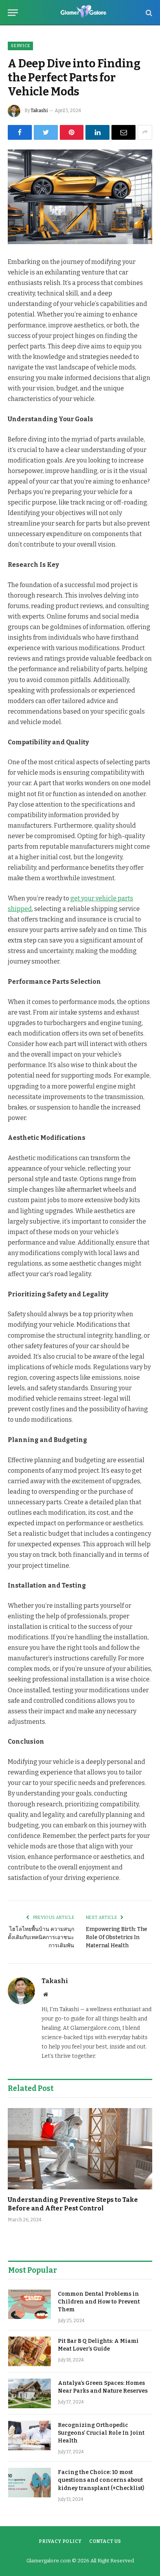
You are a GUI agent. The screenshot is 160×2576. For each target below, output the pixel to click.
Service (20, 46)
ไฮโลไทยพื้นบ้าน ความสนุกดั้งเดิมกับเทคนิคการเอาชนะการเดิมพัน (41, 1937)
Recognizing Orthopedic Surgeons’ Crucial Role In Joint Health (101, 2433)
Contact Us (105, 2541)
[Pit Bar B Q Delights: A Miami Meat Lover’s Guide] (30, 2351)
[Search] (148, 13)
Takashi (39, 111)
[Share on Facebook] (20, 132)
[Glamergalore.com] (84, 13)
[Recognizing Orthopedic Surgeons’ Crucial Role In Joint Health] (30, 2435)
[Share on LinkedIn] (97, 132)
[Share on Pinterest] (72, 132)
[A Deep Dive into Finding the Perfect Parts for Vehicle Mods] (80, 197)
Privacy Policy (60, 2541)
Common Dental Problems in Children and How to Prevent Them (99, 2302)
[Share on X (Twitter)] (46, 132)
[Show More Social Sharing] (145, 132)
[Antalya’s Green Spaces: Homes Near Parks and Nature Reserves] (30, 2393)
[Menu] (13, 13)
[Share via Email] (123, 132)
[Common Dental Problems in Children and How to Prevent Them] (30, 2304)
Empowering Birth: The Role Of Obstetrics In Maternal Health (117, 1937)
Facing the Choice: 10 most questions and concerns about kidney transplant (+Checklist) (101, 2480)
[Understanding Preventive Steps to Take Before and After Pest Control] (80, 2149)
